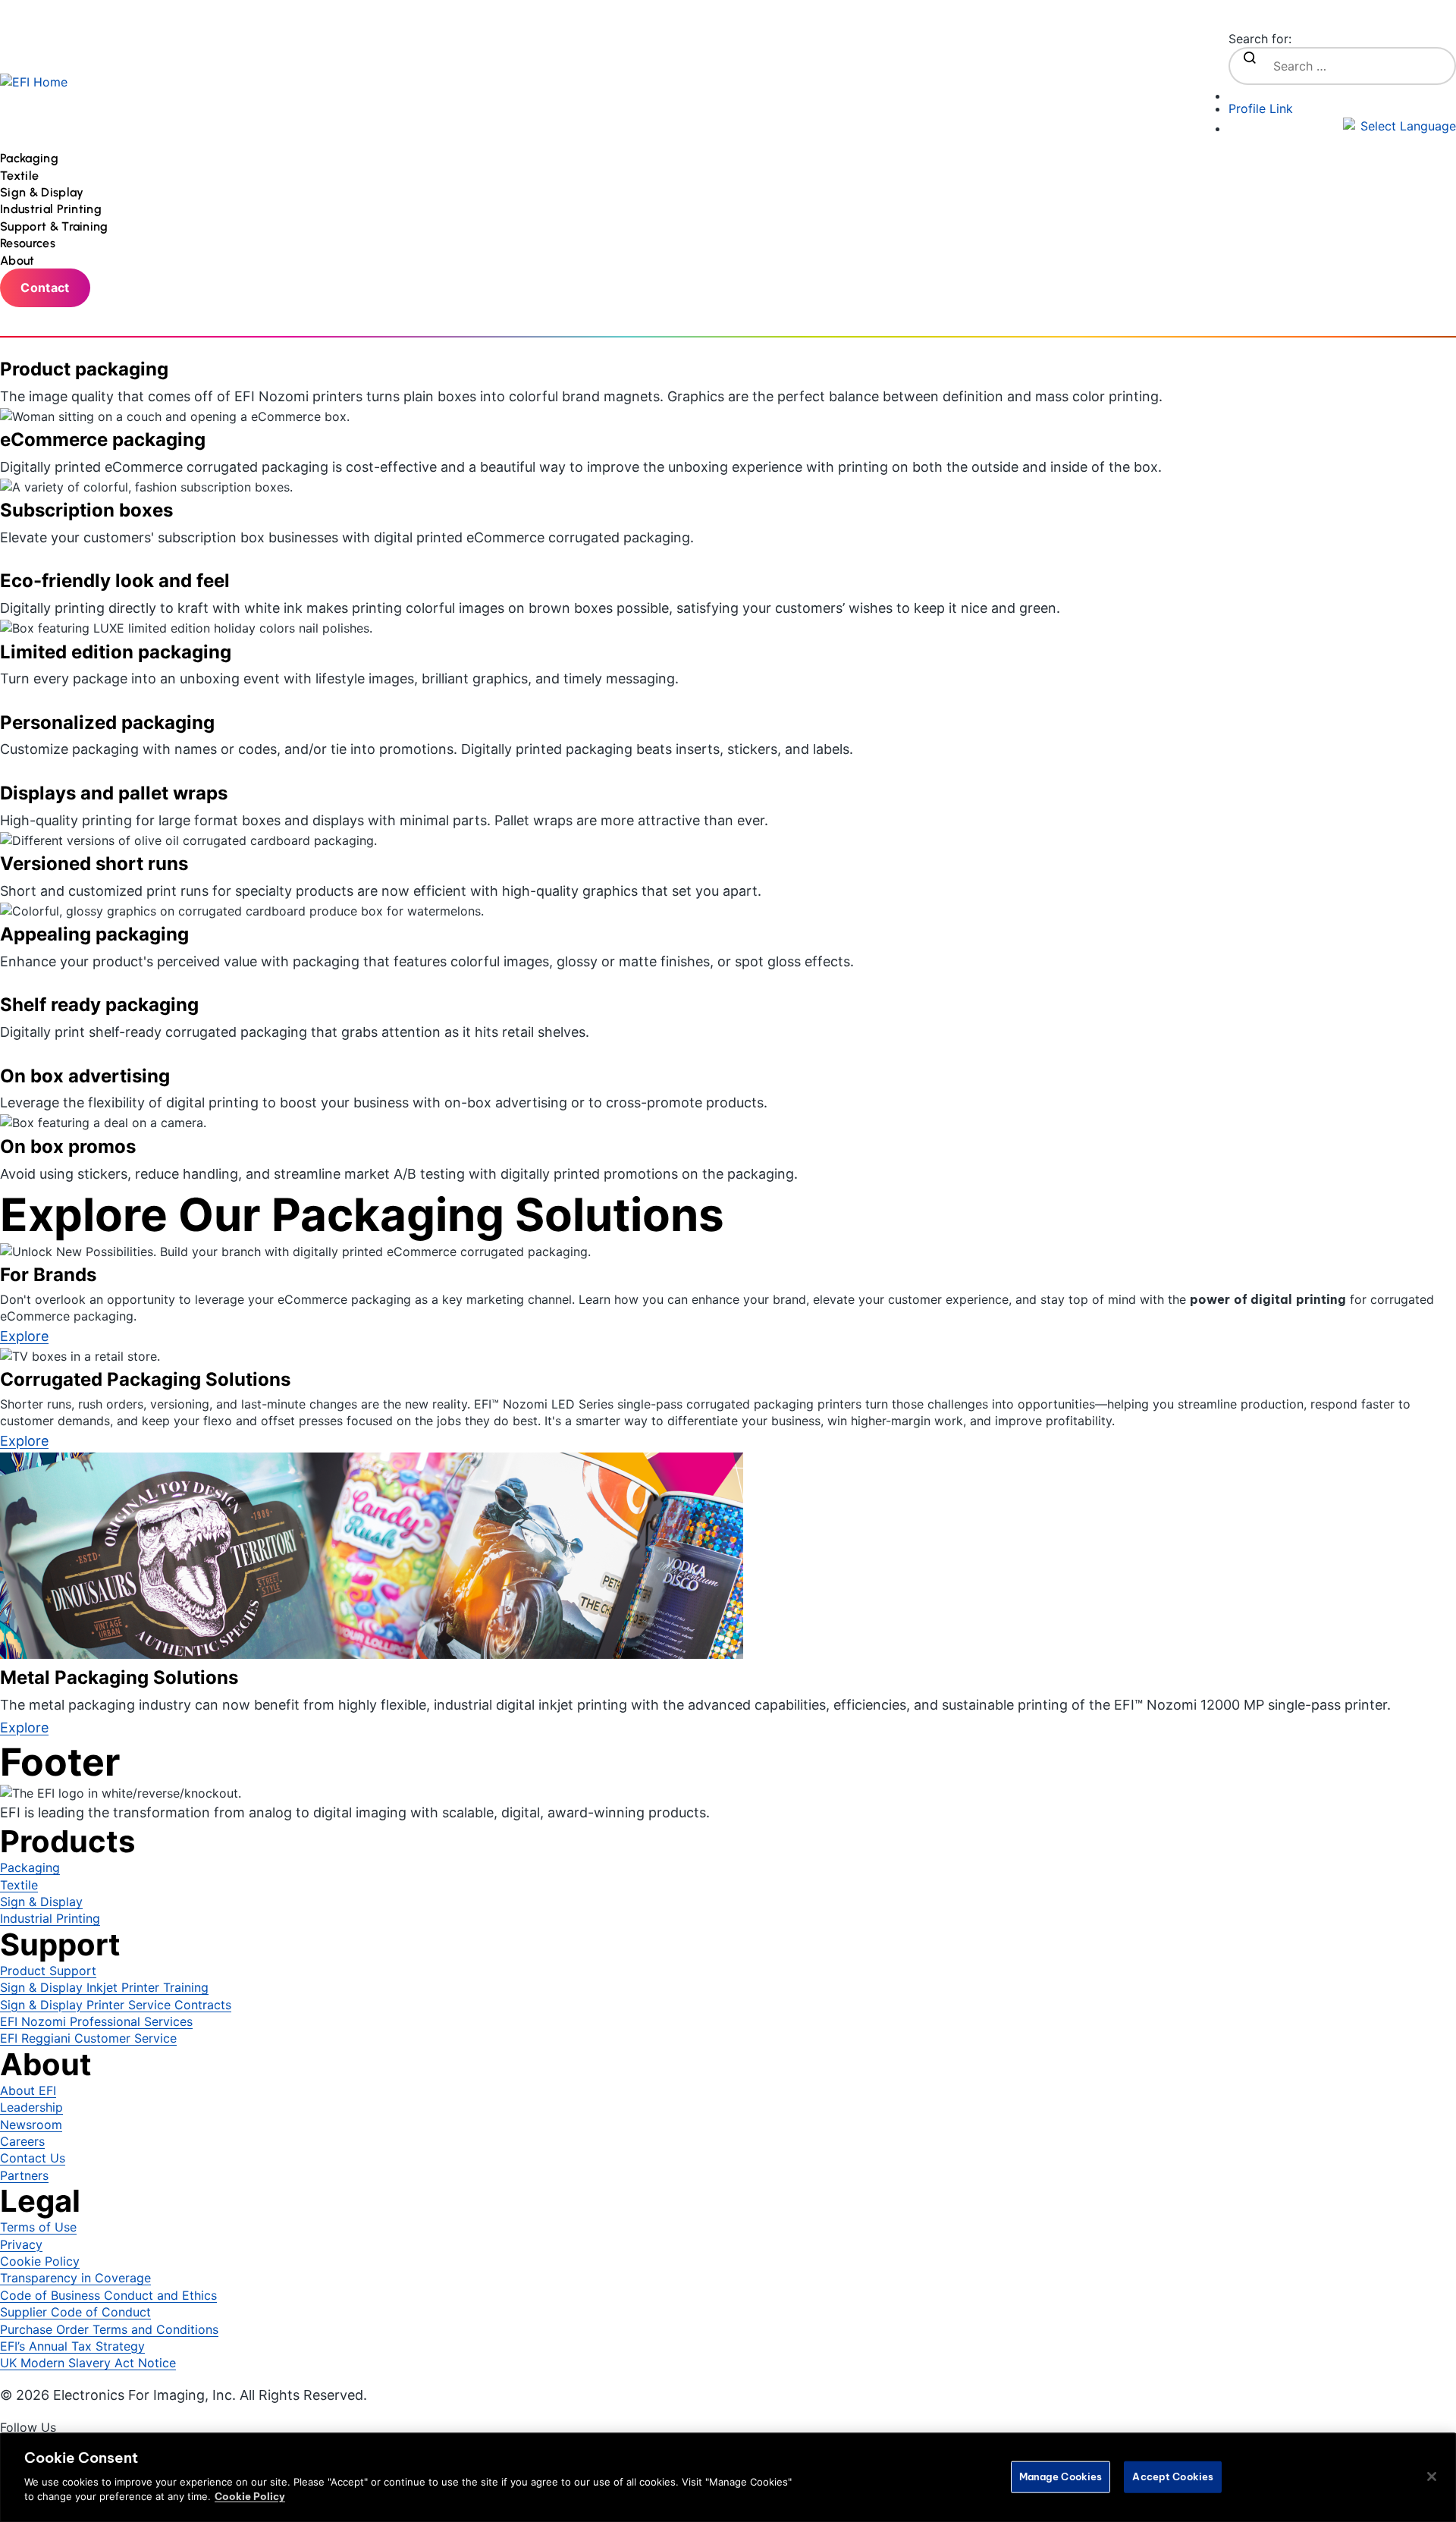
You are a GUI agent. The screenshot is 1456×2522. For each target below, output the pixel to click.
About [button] (19, 261)
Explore (24, 1727)
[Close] (1432, 2476)
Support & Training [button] (56, 226)
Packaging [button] (31, 158)
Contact (45, 287)
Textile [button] (21, 176)
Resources (28, 243)
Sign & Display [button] (44, 192)
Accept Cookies (1173, 2476)
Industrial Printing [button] (52, 209)
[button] (1342, 126)
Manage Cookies (1061, 2476)
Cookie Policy (250, 2496)
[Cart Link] (1342, 93)
